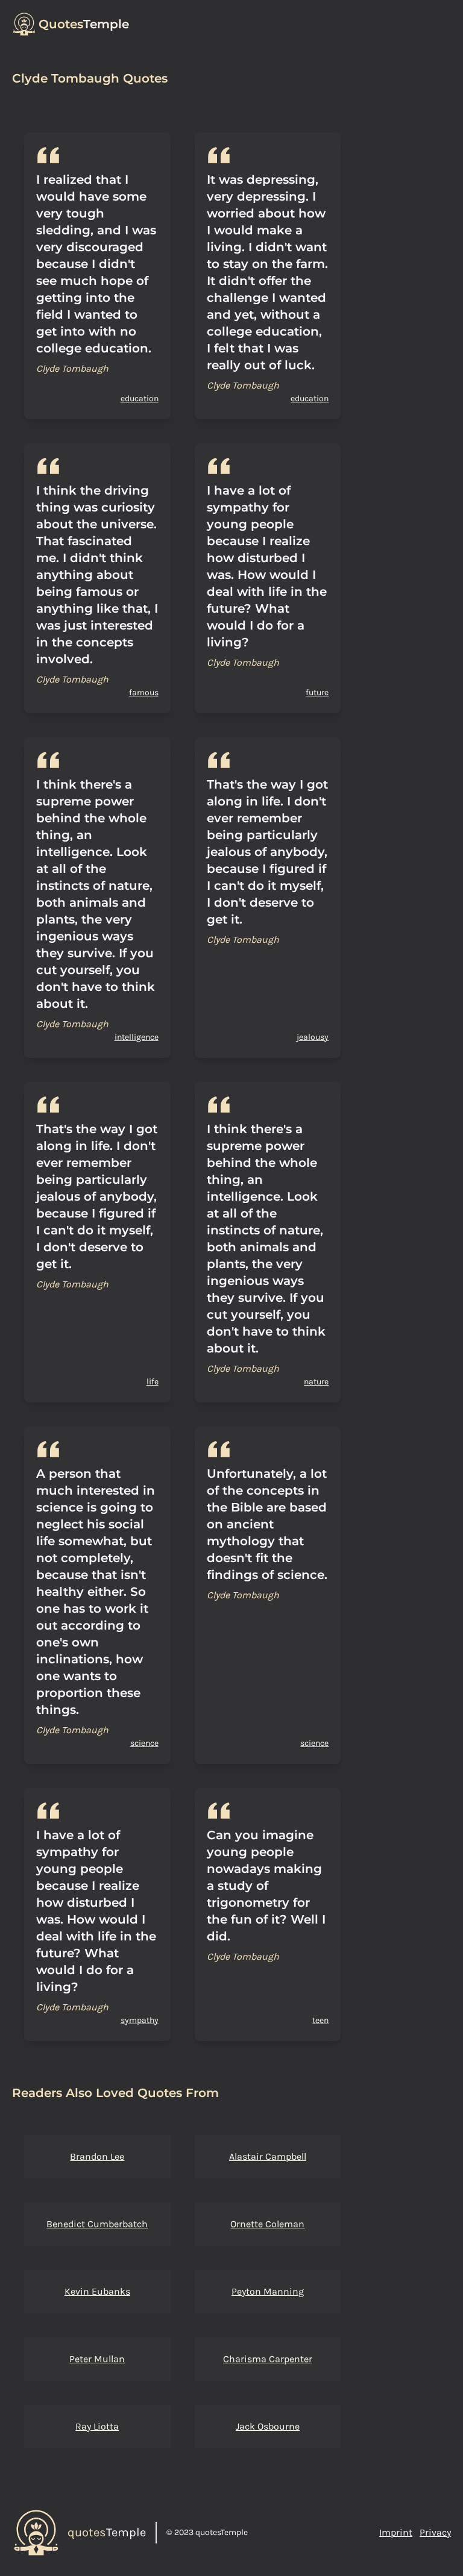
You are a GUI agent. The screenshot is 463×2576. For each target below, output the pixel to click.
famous (144, 692)
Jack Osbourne (268, 2426)
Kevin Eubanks (97, 2291)
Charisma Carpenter (268, 2359)
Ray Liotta (97, 2426)
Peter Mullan (97, 2359)
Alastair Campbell (268, 2156)
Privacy (435, 2532)
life (153, 1382)
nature (316, 1382)
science (144, 1743)
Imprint (396, 2532)
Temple (84, 24)
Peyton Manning (268, 2291)
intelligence (137, 1037)
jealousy (313, 1037)
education (140, 399)
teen (320, 2020)
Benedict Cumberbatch (97, 2224)
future (317, 692)
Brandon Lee (97, 2156)
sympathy (140, 2020)
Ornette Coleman (267, 2224)
